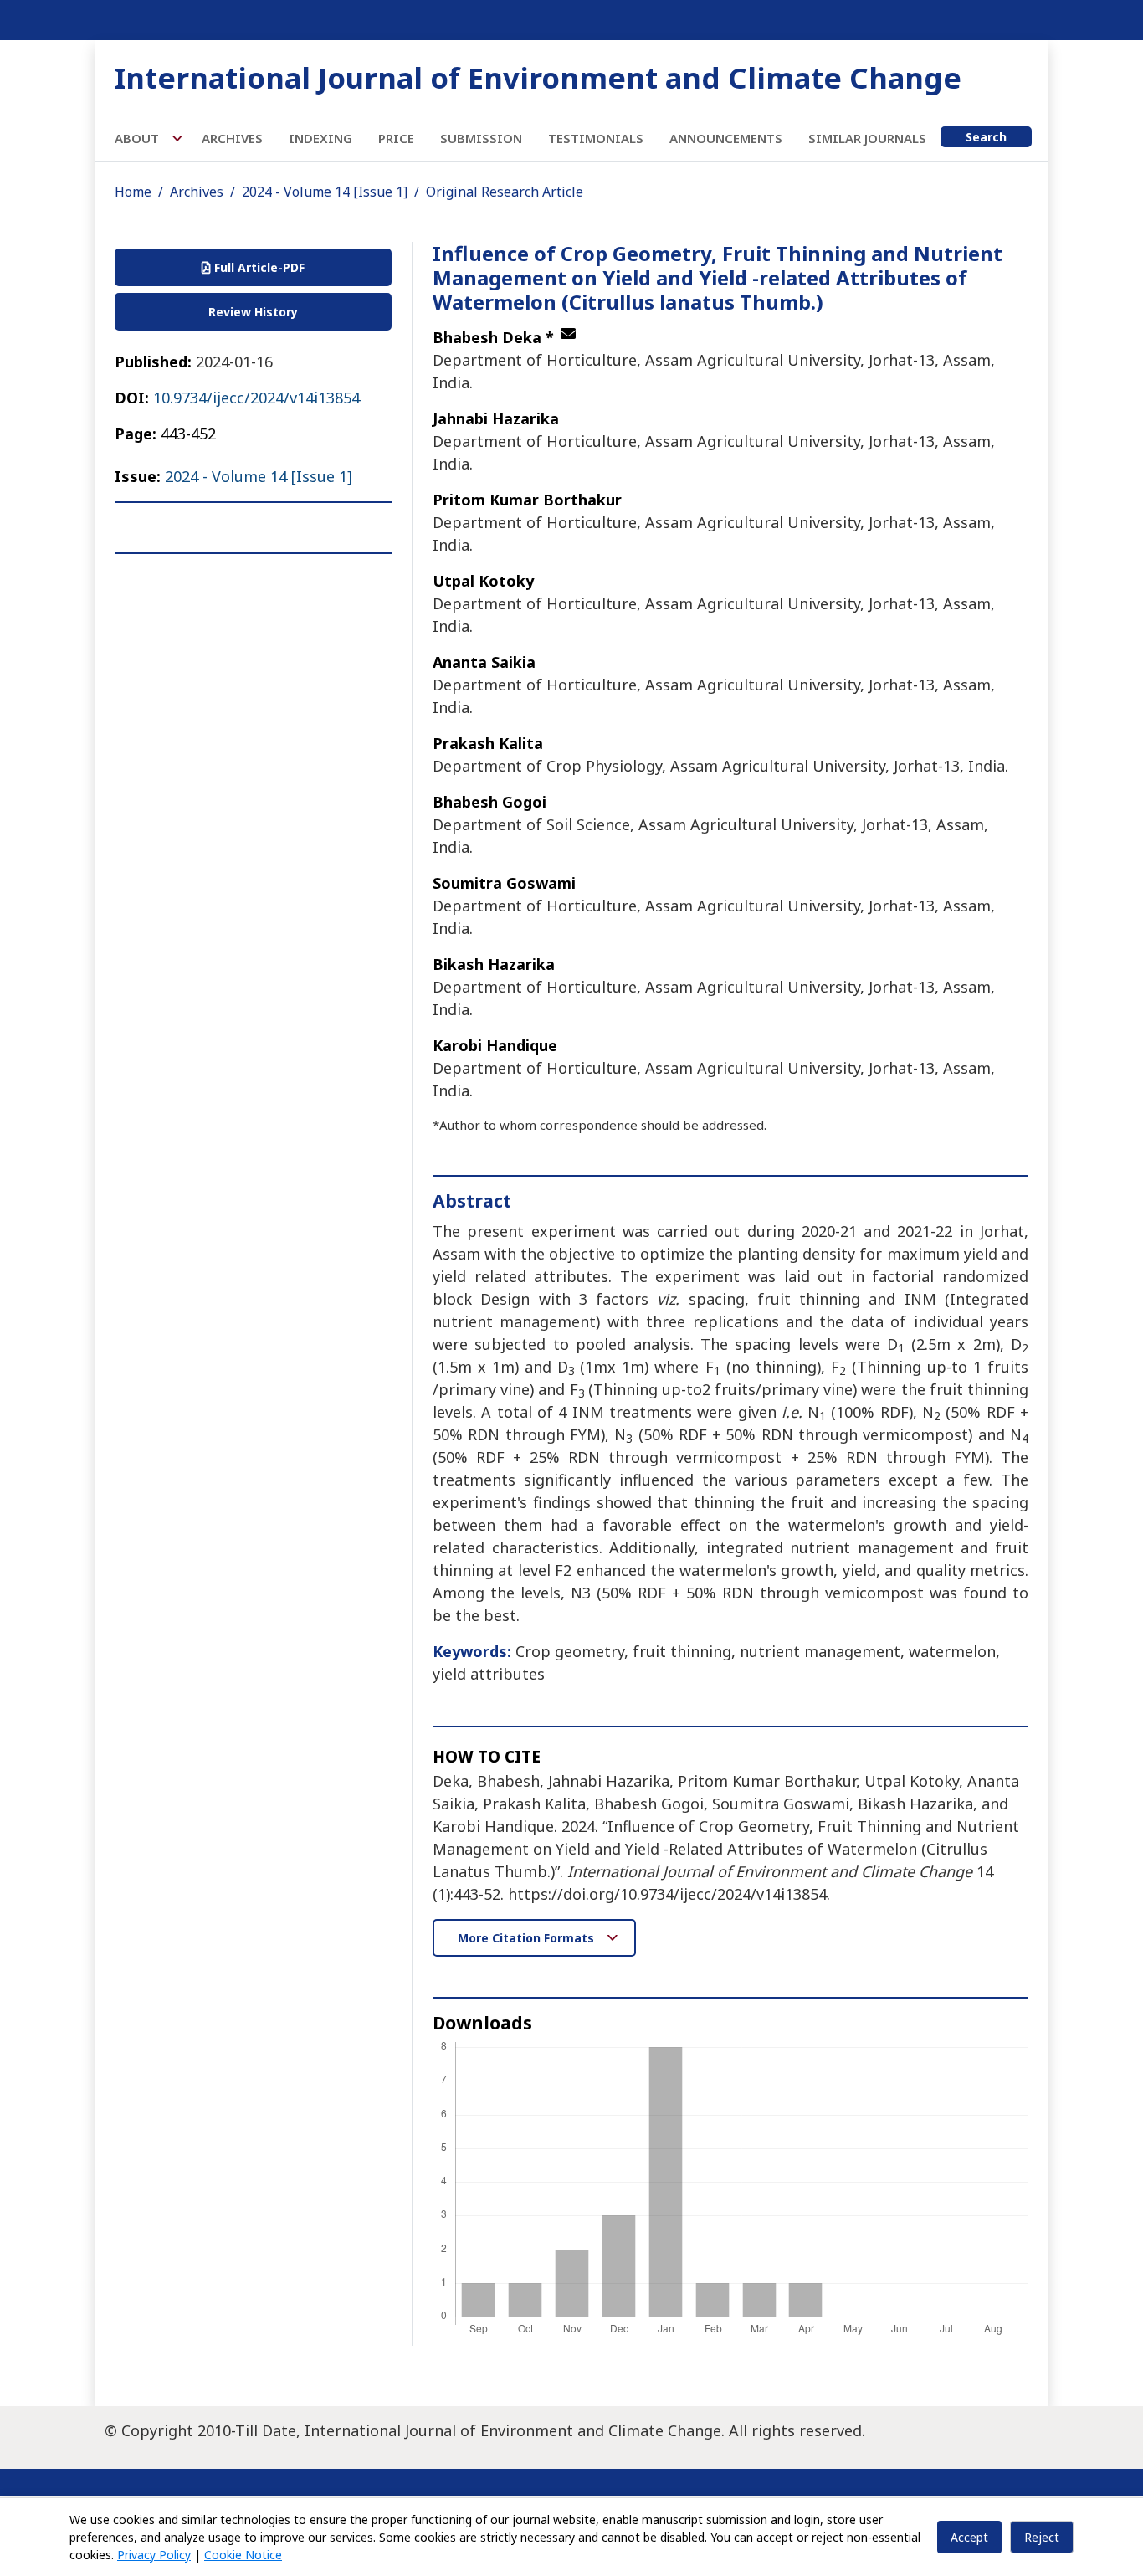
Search (986, 137)
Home (133, 192)
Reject (1042, 2537)
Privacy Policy (154, 2555)
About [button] (138, 138)
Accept (969, 2537)
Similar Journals (867, 138)
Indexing (320, 138)
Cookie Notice (243, 2555)
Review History (253, 312)
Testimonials (596, 138)
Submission (481, 138)
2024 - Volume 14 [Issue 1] (325, 192)
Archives (232, 138)
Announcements (726, 138)
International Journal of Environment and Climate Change (538, 77)
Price (396, 138)
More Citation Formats (528, 1938)
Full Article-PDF (258, 267)
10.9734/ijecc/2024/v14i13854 (256, 398)
